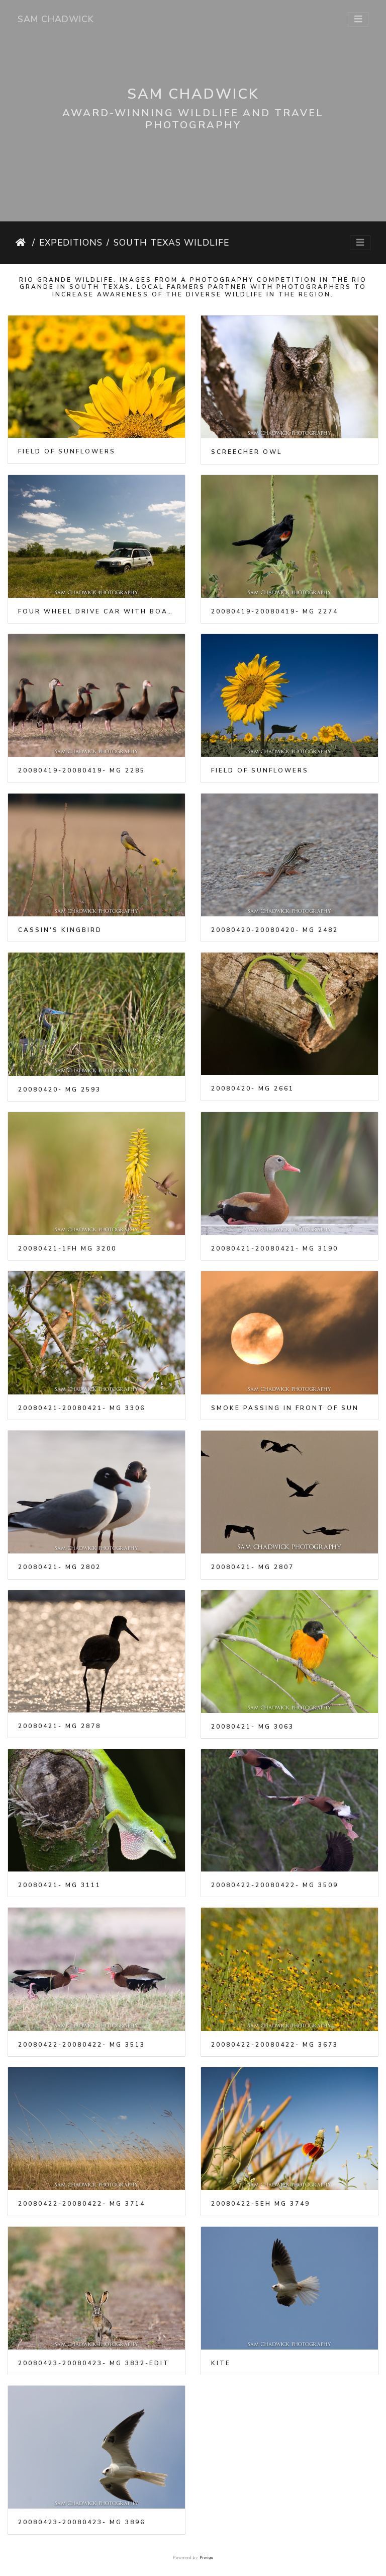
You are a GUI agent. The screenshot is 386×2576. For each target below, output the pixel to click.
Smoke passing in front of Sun (285, 1408)
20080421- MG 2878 (60, 1726)
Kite (221, 2363)
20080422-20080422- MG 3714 (82, 2204)
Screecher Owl (247, 452)
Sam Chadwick (56, 19)
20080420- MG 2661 (253, 1088)
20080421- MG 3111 (60, 1885)
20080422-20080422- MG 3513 (82, 2045)
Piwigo (207, 2558)
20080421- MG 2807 (253, 1567)
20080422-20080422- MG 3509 (275, 1885)
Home (22, 243)
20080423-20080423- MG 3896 (82, 2522)
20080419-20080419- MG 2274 (275, 611)
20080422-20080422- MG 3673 (275, 2045)
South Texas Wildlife (171, 243)
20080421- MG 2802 (60, 1567)
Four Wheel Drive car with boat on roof (96, 611)
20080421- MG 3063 (253, 1727)
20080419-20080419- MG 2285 (82, 770)
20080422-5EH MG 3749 (261, 2204)
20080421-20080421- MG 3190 (275, 1248)
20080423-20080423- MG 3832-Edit (94, 2363)
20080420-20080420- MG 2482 (275, 930)
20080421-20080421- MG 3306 (82, 1408)
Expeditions (71, 243)
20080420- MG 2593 (60, 1089)
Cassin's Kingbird (60, 930)
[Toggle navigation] (358, 19)
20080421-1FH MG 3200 (67, 1248)
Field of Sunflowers (67, 451)
